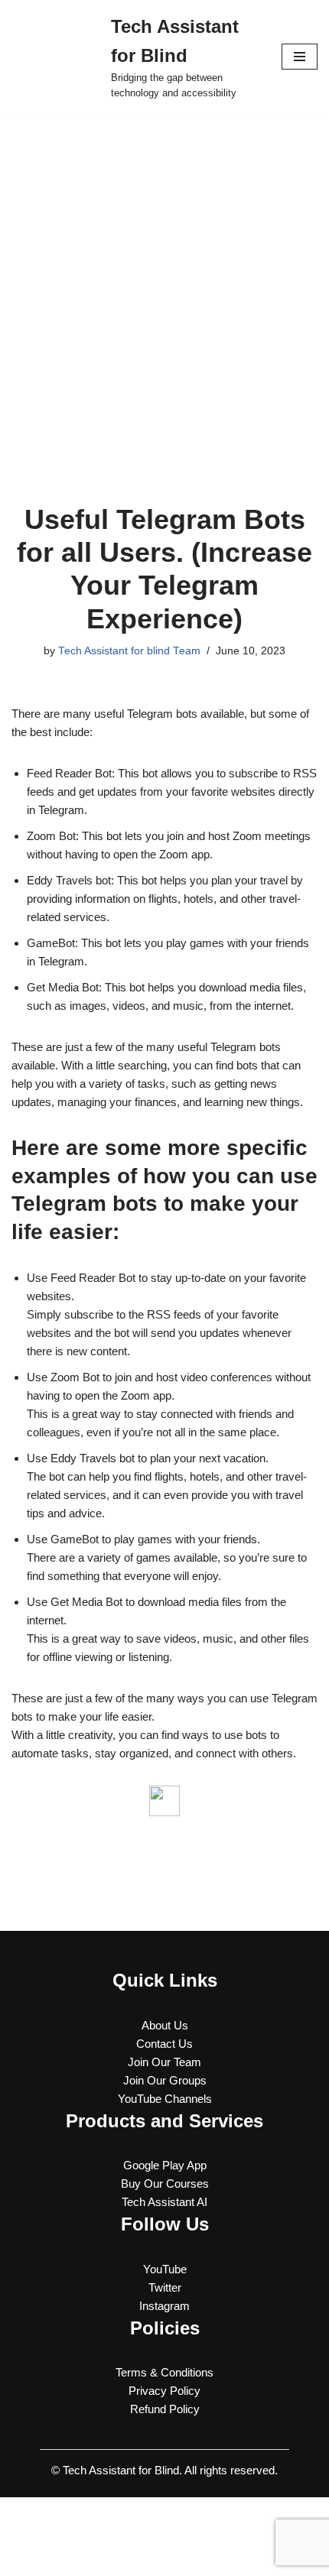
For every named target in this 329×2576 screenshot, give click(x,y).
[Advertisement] (164, 285)
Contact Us (164, 2044)
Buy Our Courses (165, 2183)
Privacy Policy (164, 2391)
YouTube (165, 2269)
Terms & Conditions (164, 2372)
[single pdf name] (164, 1801)
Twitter (165, 2287)
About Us (165, 2025)
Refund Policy (165, 2409)
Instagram (164, 2306)
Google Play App (165, 2165)
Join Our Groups (165, 2080)
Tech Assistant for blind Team (129, 651)
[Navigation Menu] (300, 57)
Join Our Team (164, 2062)
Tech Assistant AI (164, 2202)
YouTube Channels (165, 2099)
